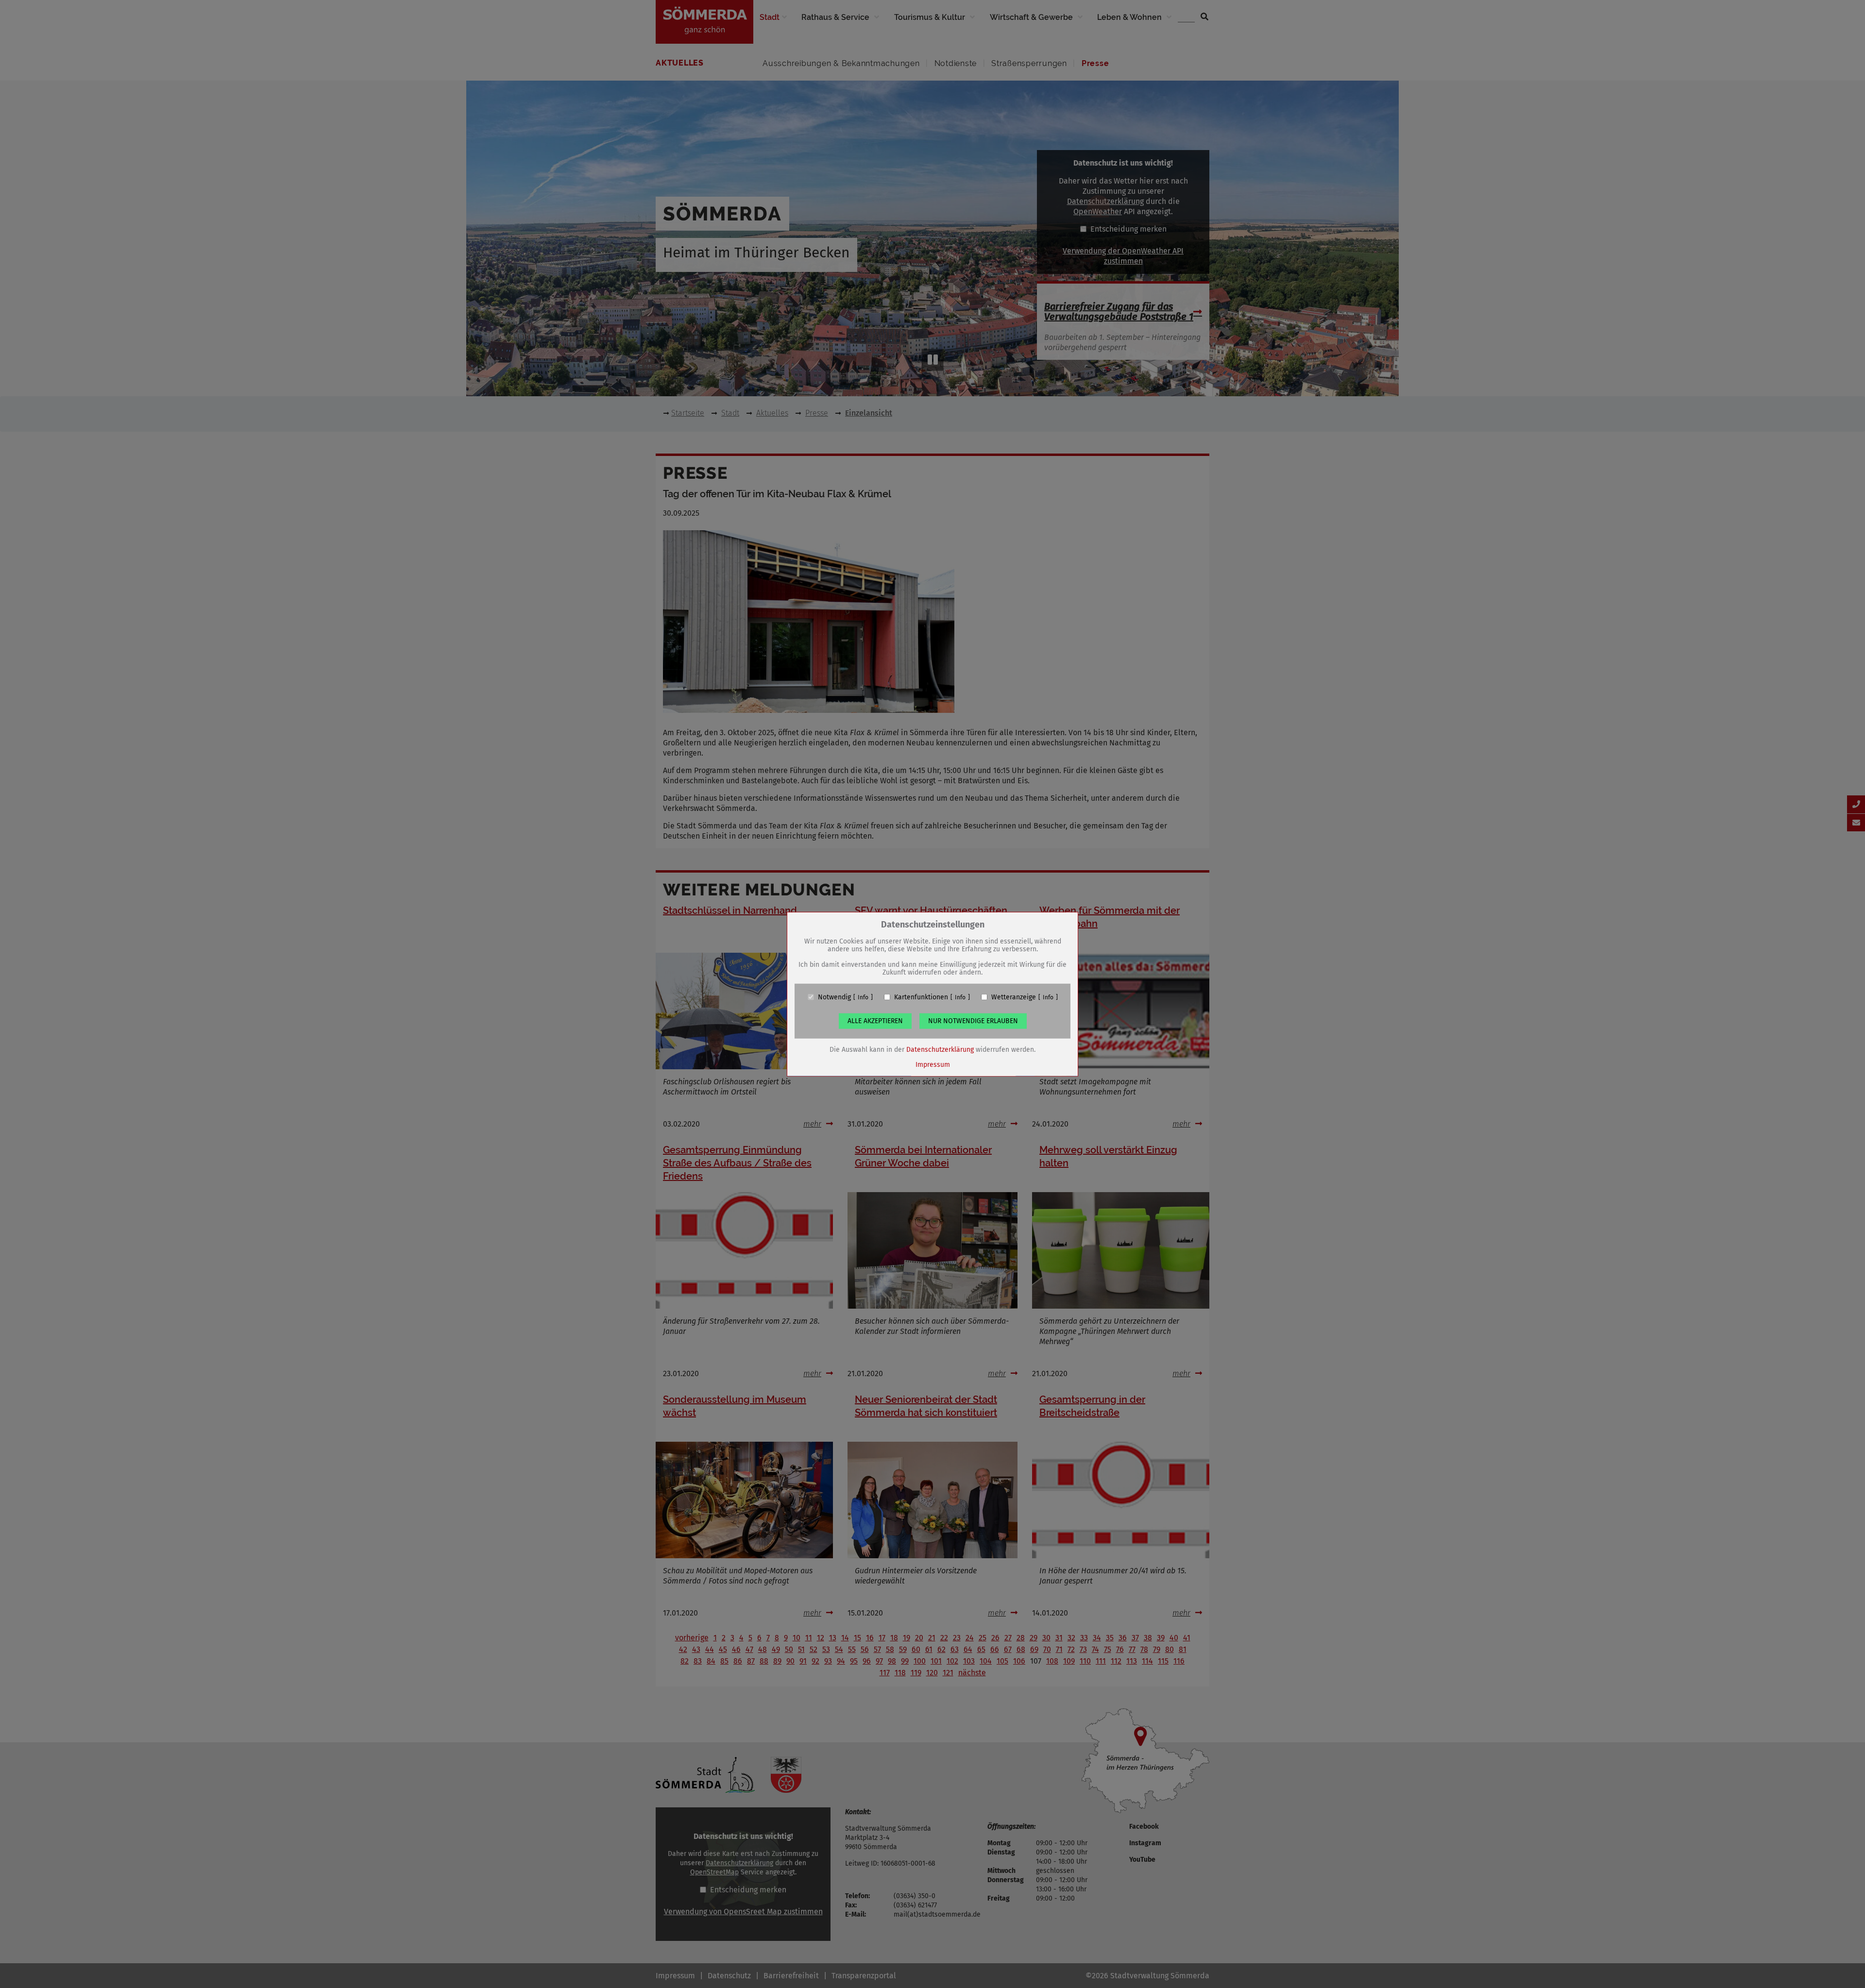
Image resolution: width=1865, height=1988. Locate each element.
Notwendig (834, 997)
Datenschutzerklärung (940, 1049)
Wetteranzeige (1014, 997)
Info (863, 997)
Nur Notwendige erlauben (973, 1020)
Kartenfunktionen (921, 997)
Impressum (933, 1064)
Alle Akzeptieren (875, 1020)
